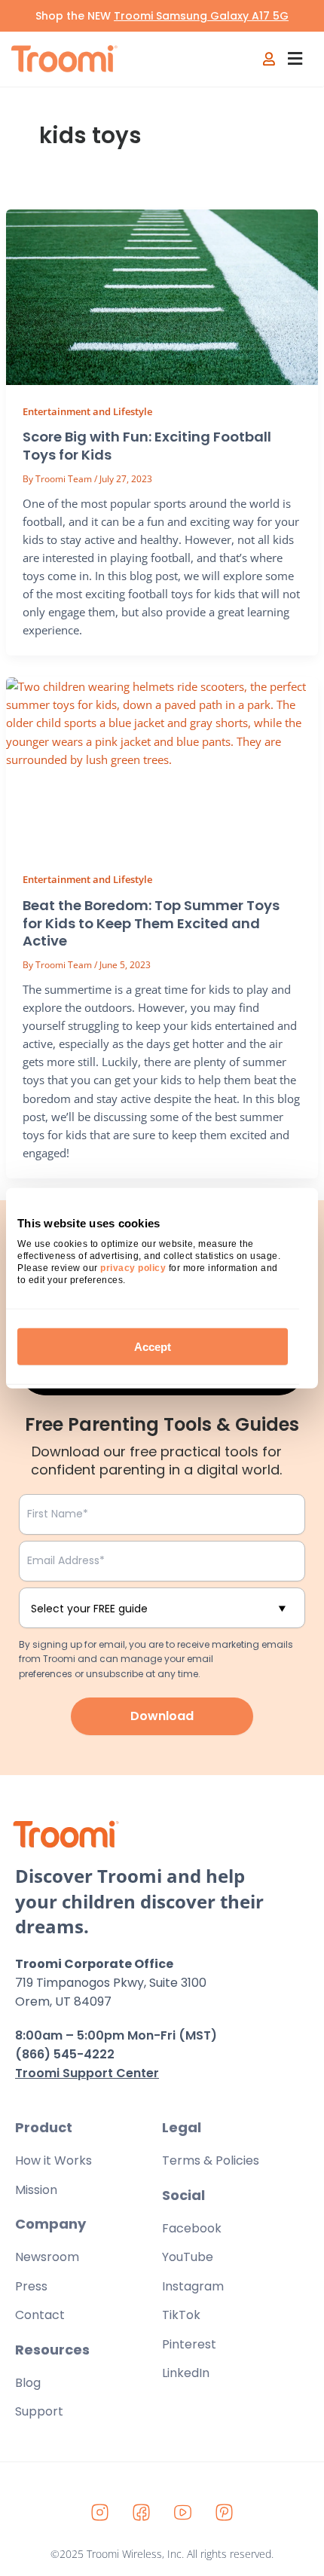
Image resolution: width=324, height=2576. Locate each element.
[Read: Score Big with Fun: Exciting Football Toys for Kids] (162, 297)
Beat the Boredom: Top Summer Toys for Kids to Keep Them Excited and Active (151, 923)
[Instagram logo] (100, 2513)
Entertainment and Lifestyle (87, 411)
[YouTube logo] (183, 2513)
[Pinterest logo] (225, 2513)
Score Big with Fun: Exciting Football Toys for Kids (147, 446)
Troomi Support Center (87, 2073)
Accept (153, 1347)
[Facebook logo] (142, 2513)
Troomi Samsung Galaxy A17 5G (201, 16)
